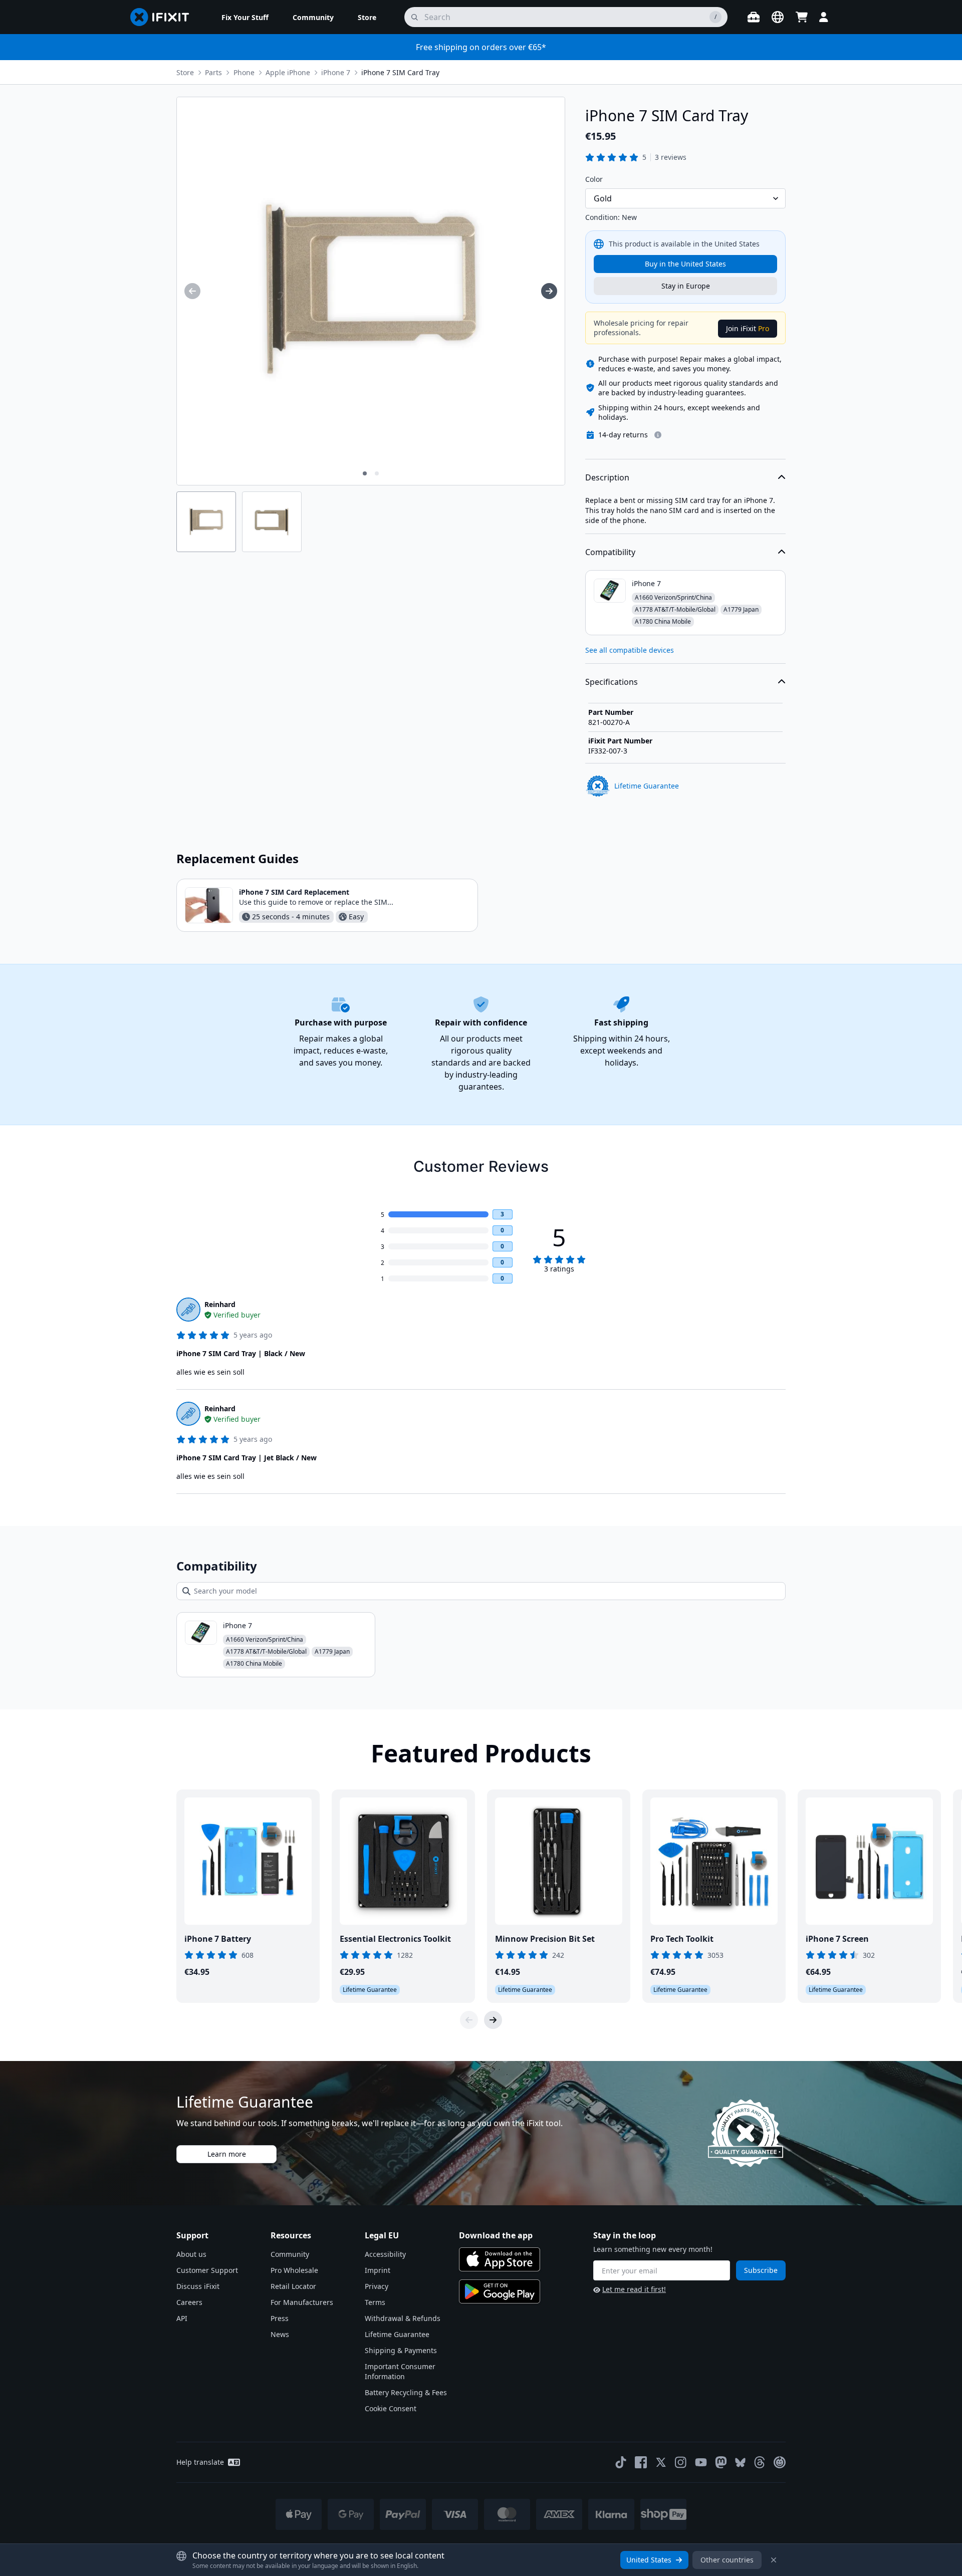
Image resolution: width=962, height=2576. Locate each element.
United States (649, 2560)
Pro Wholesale (294, 2270)
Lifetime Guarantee (397, 2334)
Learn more (227, 2154)
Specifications (612, 682)
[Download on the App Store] (500, 2259)
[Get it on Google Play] (500, 2291)
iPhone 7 (336, 72)
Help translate (200, 2462)
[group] (192, 291)
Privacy (377, 2286)
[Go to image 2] (377, 473)
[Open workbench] (754, 17)
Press (280, 2318)
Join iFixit (748, 328)
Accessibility (385, 2254)
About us (191, 2254)
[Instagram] (681, 2462)
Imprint (378, 2270)
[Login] (824, 17)
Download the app (496, 2235)
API (182, 2318)
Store (185, 72)
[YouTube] (701, 2462)
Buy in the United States (685, 264)
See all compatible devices (630, 650)
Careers (189, 2302)
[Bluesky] (740, 2463)
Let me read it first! (634, 2289)
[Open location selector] (778, 17)
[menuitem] (245, 17)
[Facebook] (641, 2462)
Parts (213, 72)
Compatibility (610, 552)
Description (607, 477)
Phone (244, 72)
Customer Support (207, 2270)
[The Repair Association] (780, 2462)
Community (290, 2254)
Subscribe (761, 2270)
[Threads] (760, 2462)
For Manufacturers (302, 2302)
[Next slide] (493, 2020)
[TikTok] (621, 2462)
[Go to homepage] (164, 17)
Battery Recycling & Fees (406, 2392)
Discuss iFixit (198, 2286)
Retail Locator (293, 2286)
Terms (375, 2302)
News (280, 2334)
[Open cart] (802, 17)
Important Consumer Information (400, 2371)
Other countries (727, 2560)
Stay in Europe (686, 286)
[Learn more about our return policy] (658, 435)
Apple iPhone (288, 72)
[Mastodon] (721, 2462)
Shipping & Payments (401, 2350)
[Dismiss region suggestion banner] (774, 2560)
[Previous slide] (469, 2020)
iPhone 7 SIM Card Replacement (294, 892)
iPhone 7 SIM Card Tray (400, 72)
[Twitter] (661, 2462)
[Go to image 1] (365, 473)
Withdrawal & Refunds (403, 2318)
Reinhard (220, 1304)
